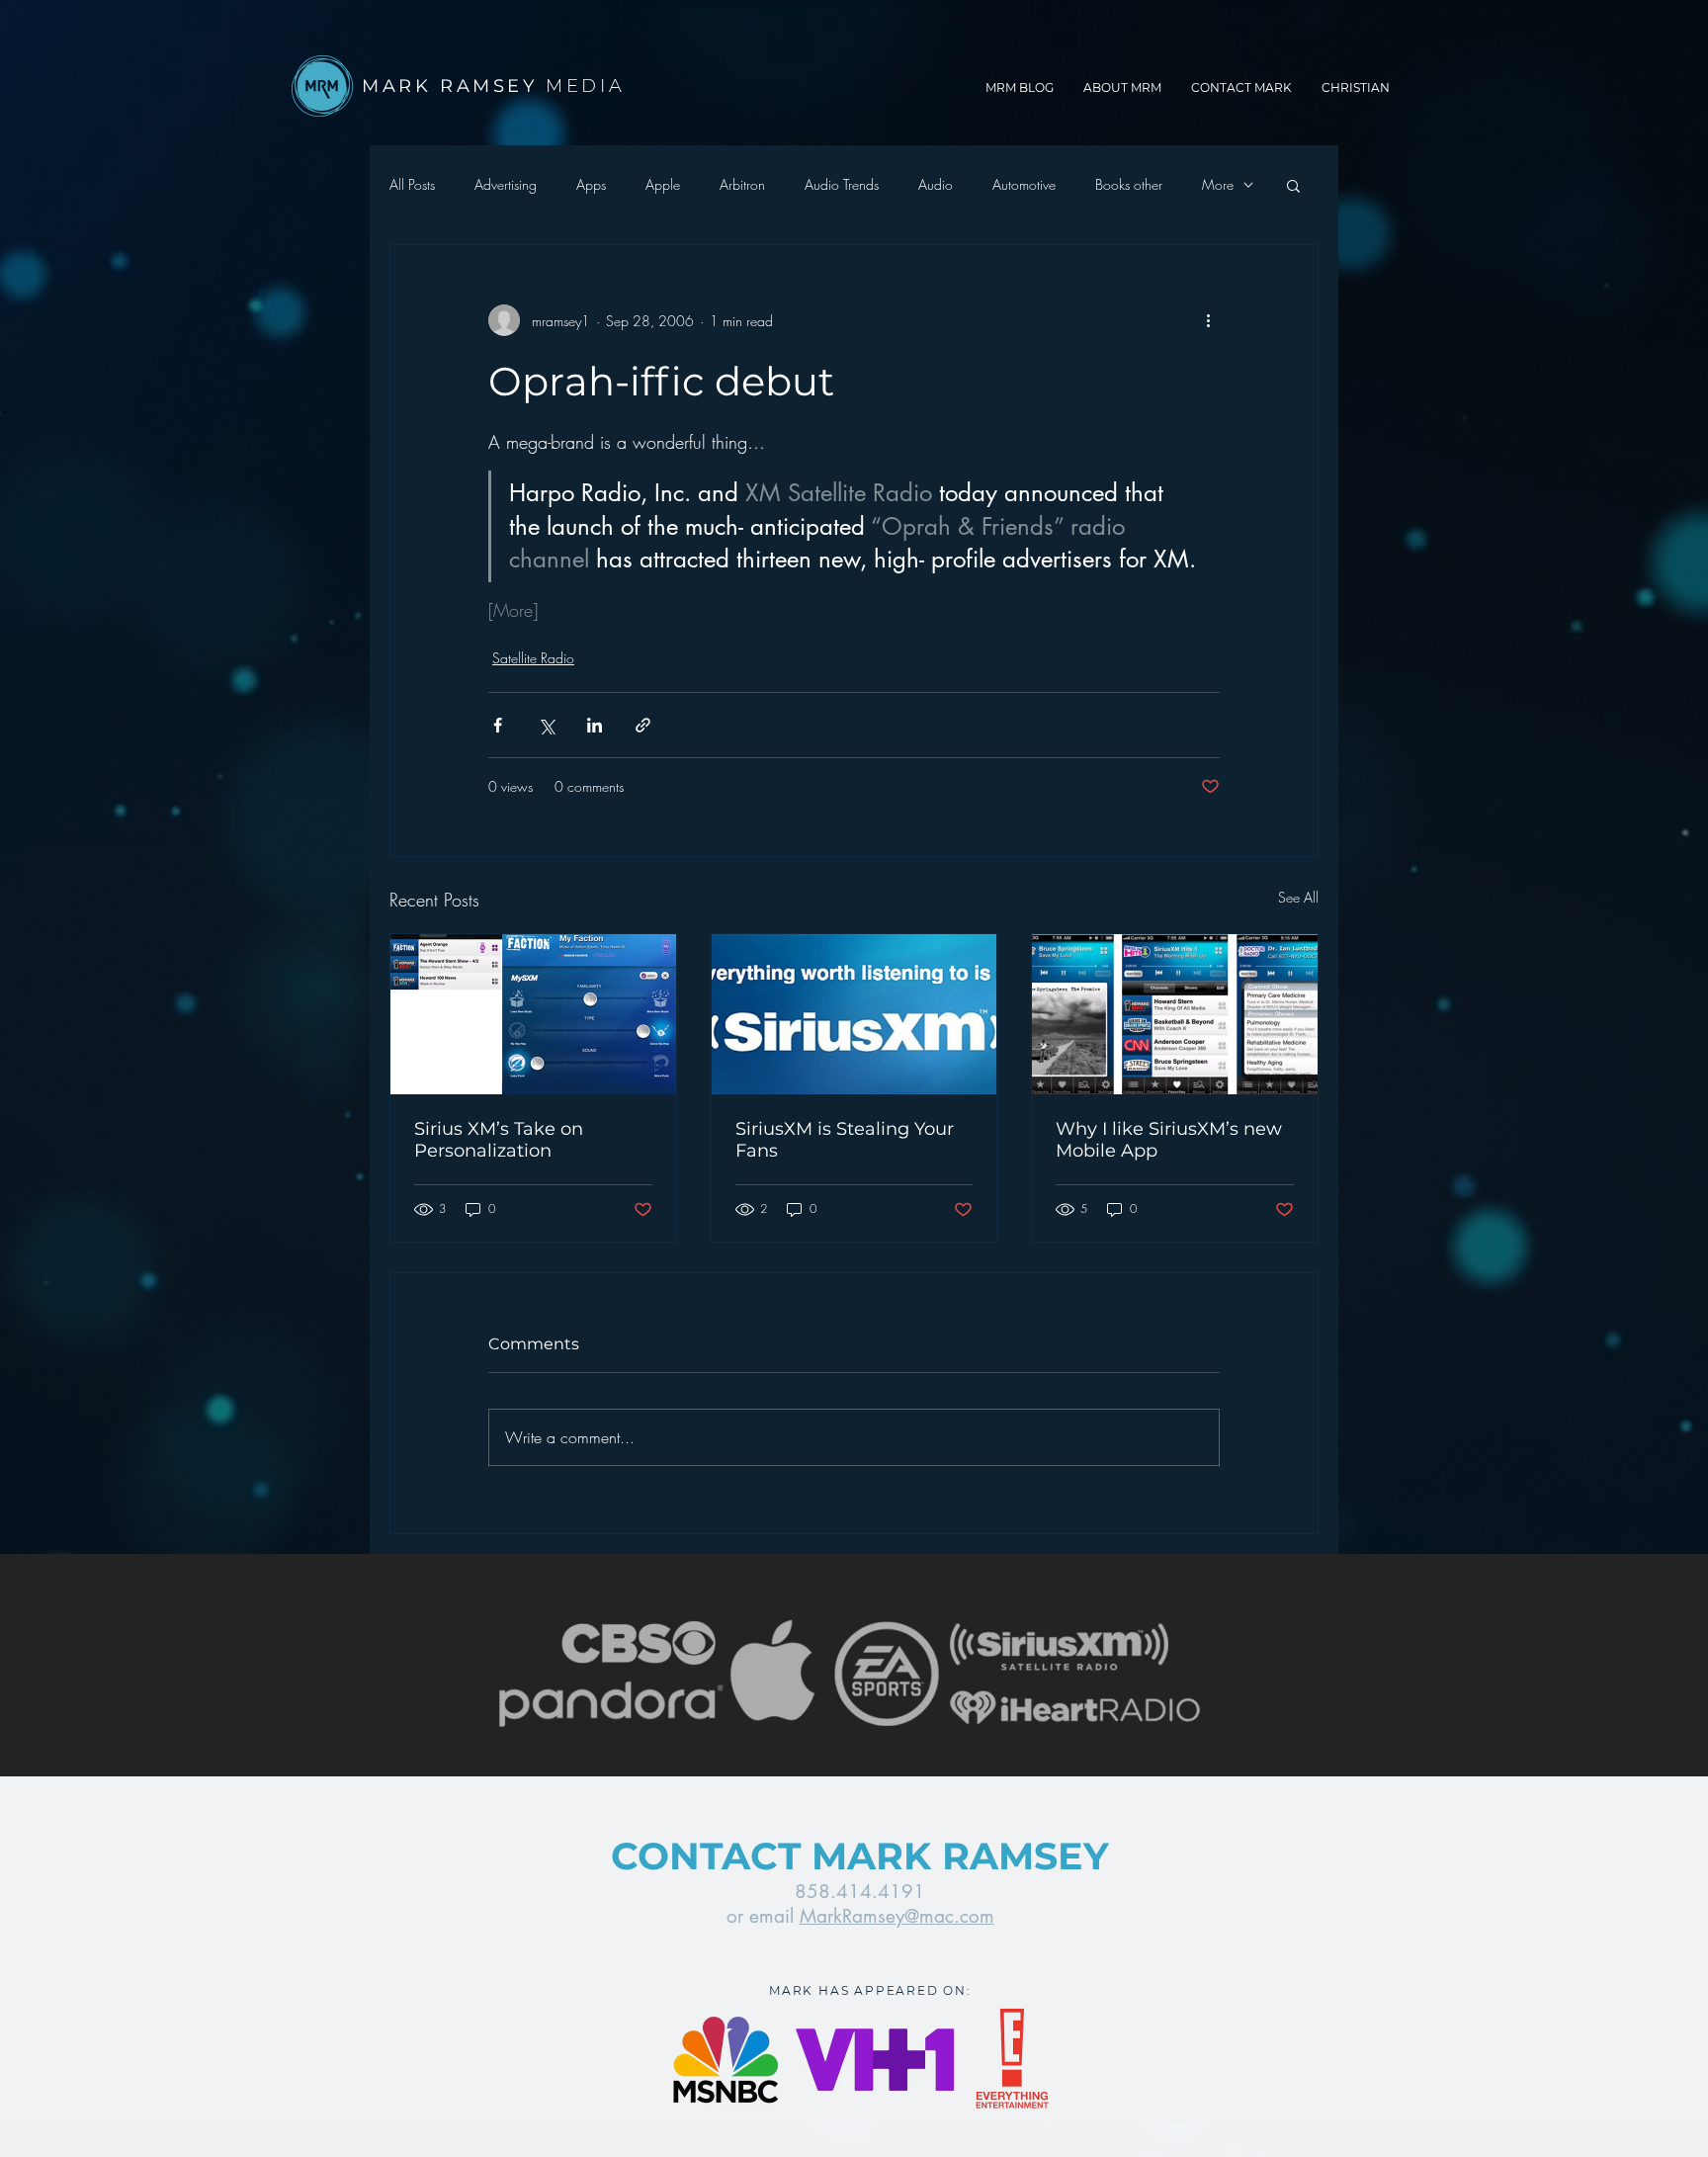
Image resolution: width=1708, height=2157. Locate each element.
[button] (1293, 185)
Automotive (1024, 184)
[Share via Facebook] (498, 725)
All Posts (412, 184)
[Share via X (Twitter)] (546, 725)
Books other (1129, 184)
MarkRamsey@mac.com (897, 1916)
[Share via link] (643, 725)
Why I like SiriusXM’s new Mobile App (1169, 1140)
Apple (663, 184)
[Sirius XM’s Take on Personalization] (533, 1014)
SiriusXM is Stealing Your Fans (845, 1140)
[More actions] (1208, 320)
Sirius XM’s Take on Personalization (499, 1140)
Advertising (506, 184)
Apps (591, 184)
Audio (936, 184)
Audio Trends (842, 184)
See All (1298, 897)
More (1218, 184)
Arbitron (742, 184)
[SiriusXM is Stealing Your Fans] (854, 1014)
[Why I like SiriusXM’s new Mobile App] (1175, 1014)
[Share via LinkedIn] (595, 725)
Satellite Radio (533, 658)
